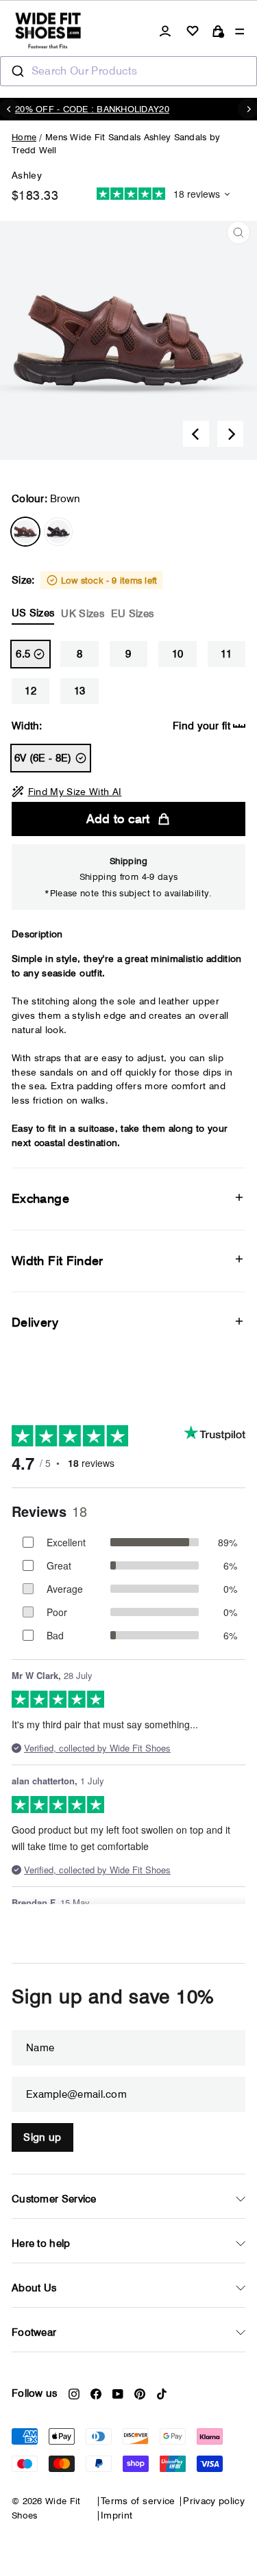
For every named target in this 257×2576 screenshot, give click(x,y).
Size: (84, 597)
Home (24, 137)
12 (30, 691)
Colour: (46, 499)
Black (58, 532)
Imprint (117, 2515)
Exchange (40, 1198)
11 (227, 654)
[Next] (230, 434)
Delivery (35, 1322)
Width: (121, 726)
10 (178, 654)
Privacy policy (214, 2501)
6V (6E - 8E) (43, 758)
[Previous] (196, 434)
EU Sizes (132, 614)
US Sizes (33, 613)
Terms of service (138, 2501)
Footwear (34, 2332)
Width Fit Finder (58, 1261)
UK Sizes (82, 614)
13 (80, 691)
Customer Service (54, 2199)
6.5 (23, 654)
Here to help (41, 2243)
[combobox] (128, 71)
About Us (34, 2288)
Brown (25, 532)
